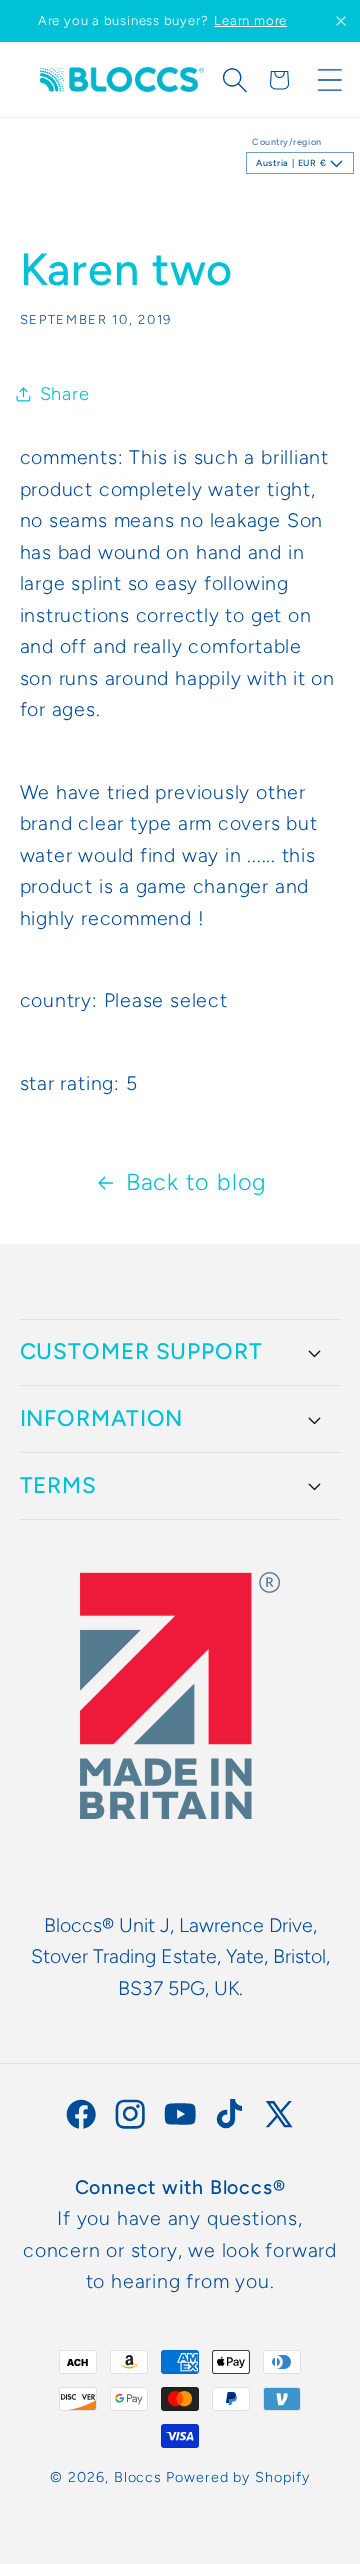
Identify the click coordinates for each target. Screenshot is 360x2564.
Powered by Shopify (237, 2477)
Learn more (250, 20)
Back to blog (196, 1182)
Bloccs (138, 2477)
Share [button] (65, 394)
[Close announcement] (341, 21)
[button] (235, 80)
